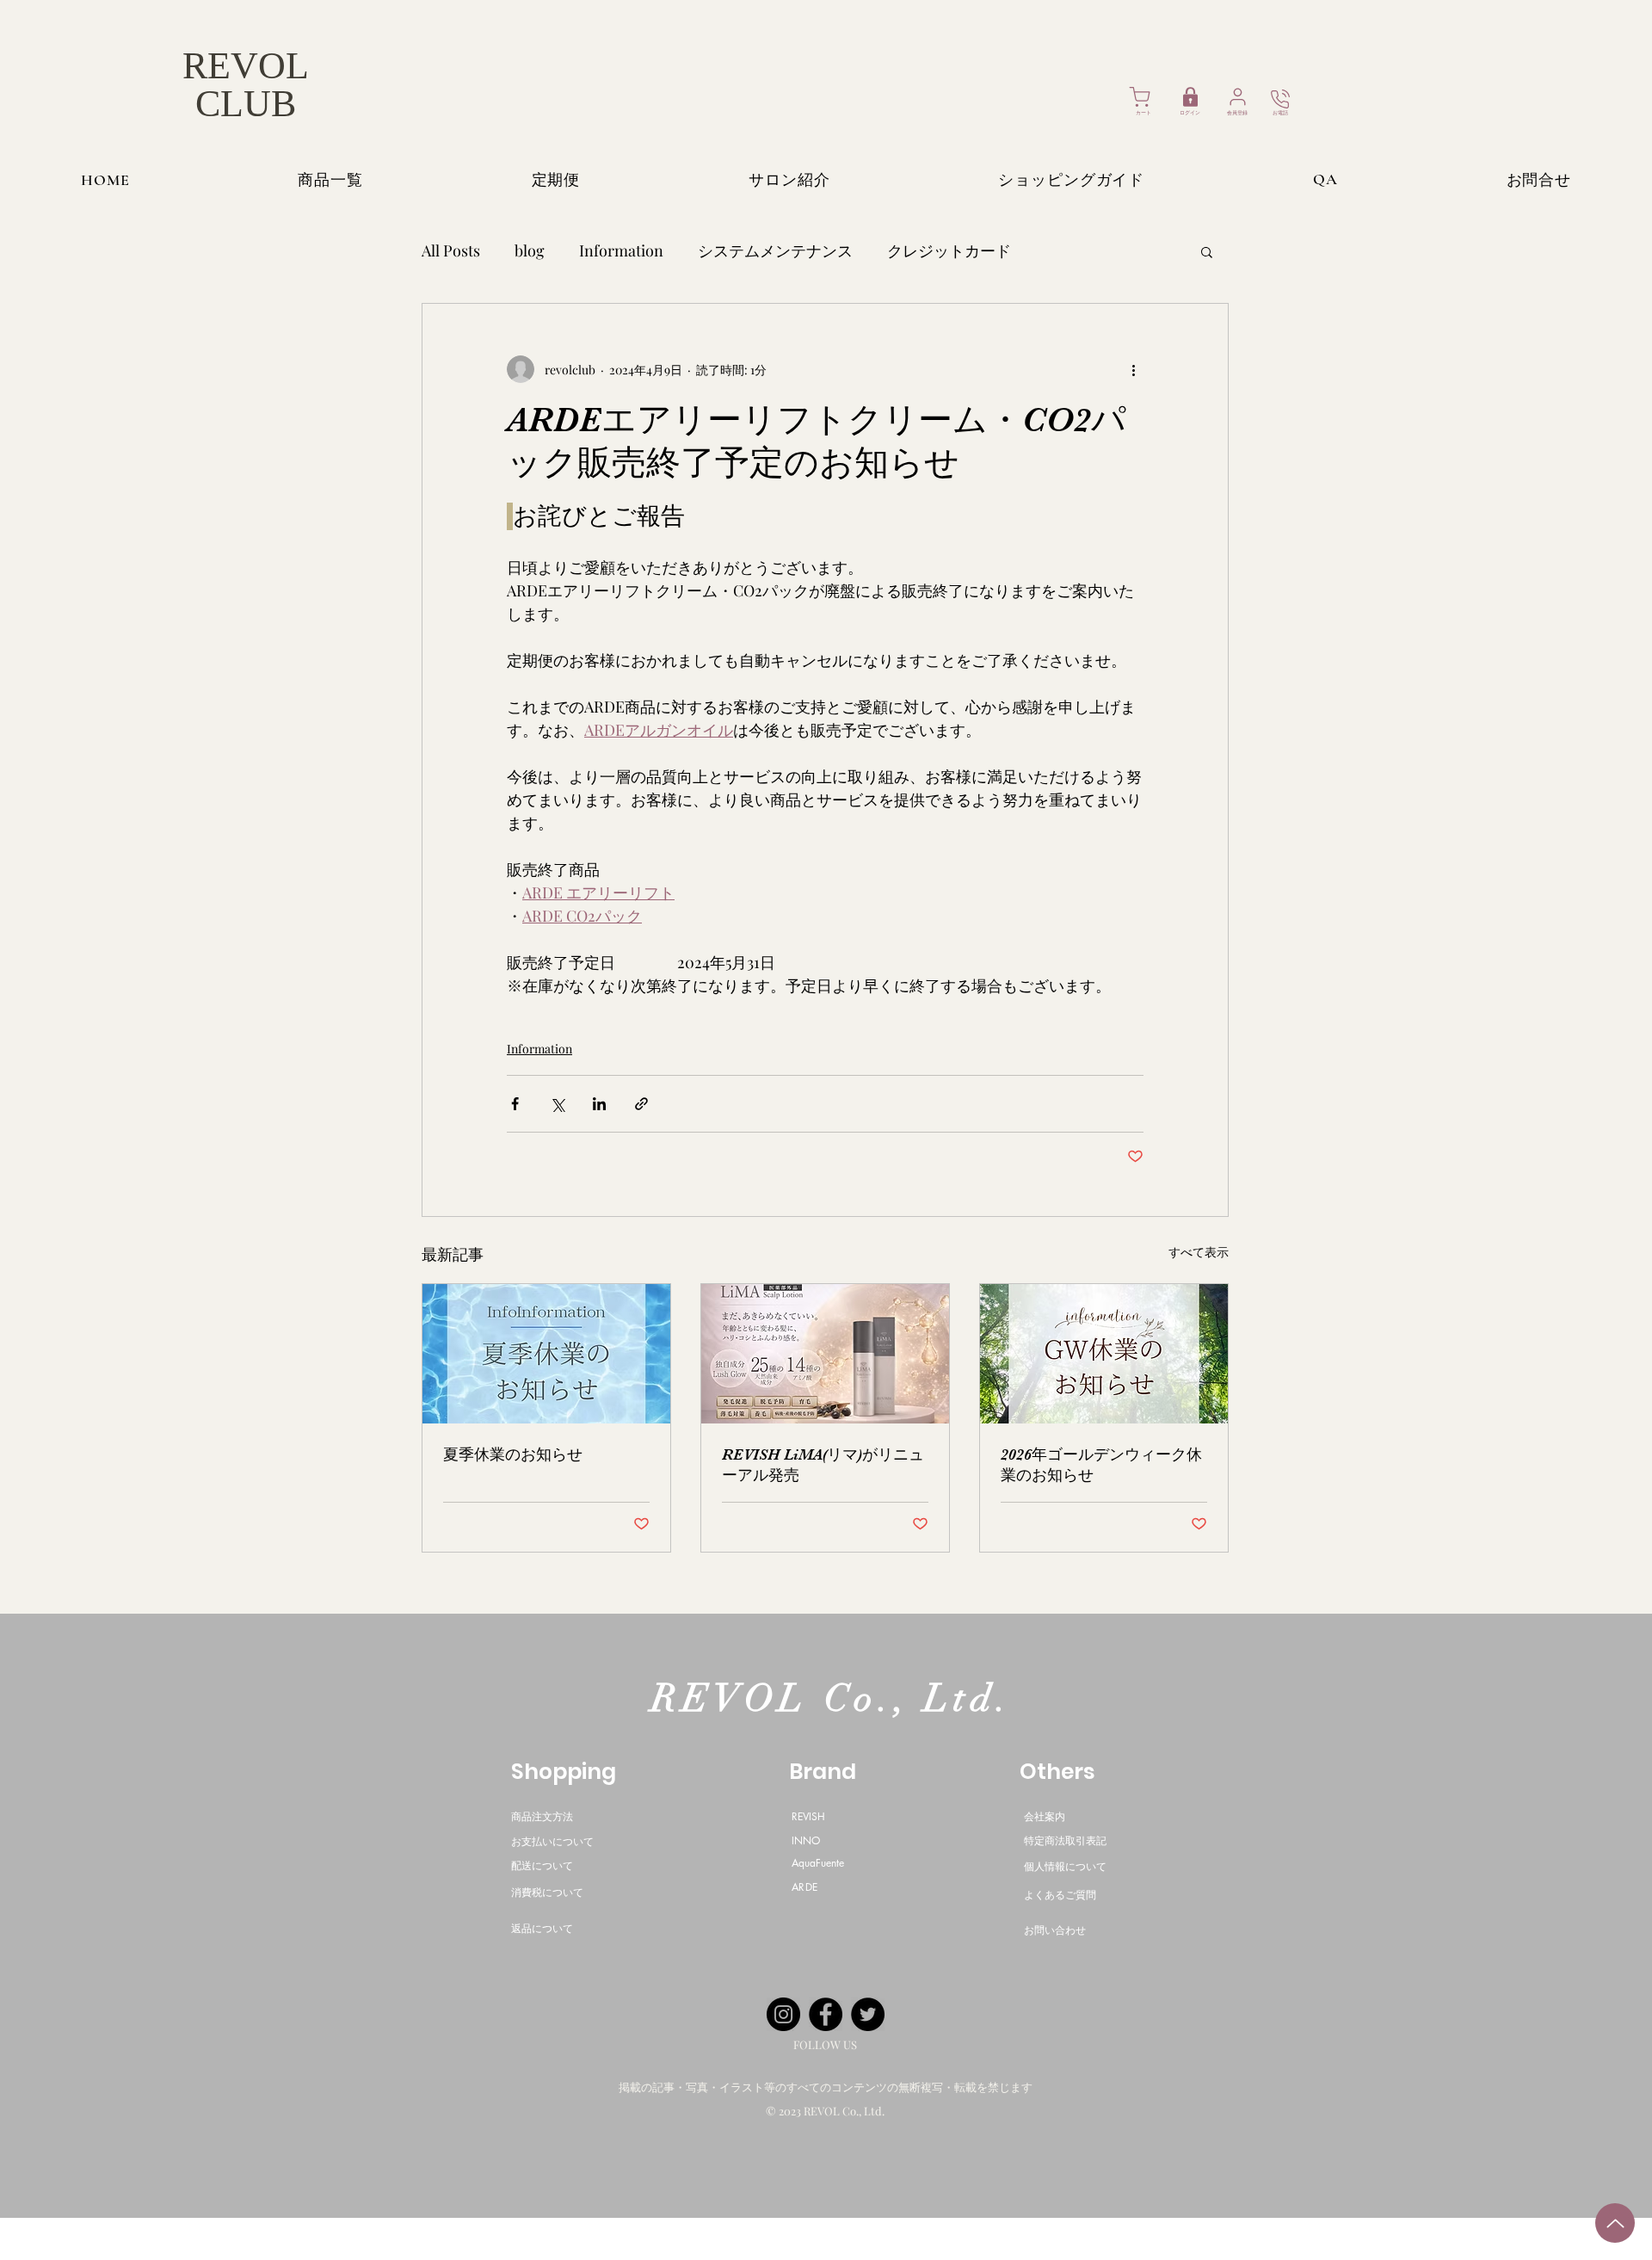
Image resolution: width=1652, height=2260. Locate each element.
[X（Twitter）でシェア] (557, 1104)
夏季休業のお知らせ (513, 1454)
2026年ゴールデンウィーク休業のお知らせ (1101, 1465)
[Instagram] (783, 2014)
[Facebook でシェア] (515, 1104)
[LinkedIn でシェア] (599, 1104)
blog (530, 250)
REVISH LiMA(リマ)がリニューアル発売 (823, 1465)
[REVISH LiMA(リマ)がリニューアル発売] (825, 1354)
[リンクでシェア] (641, 1104)
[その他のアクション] (1133, 369)
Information (621, 250)
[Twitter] (868, 2014)
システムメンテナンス (775, 250)
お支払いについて (552, 1841)
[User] (1238, 97)
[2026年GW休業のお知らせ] (1104, 1354)
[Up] (1615, 2223)
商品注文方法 (542, 1816)
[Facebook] (826, 2014)
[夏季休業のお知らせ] (546, 1354)
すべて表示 (1199, 1252)
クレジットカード (949, 250)
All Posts (451, 250)
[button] (1207, 251)
